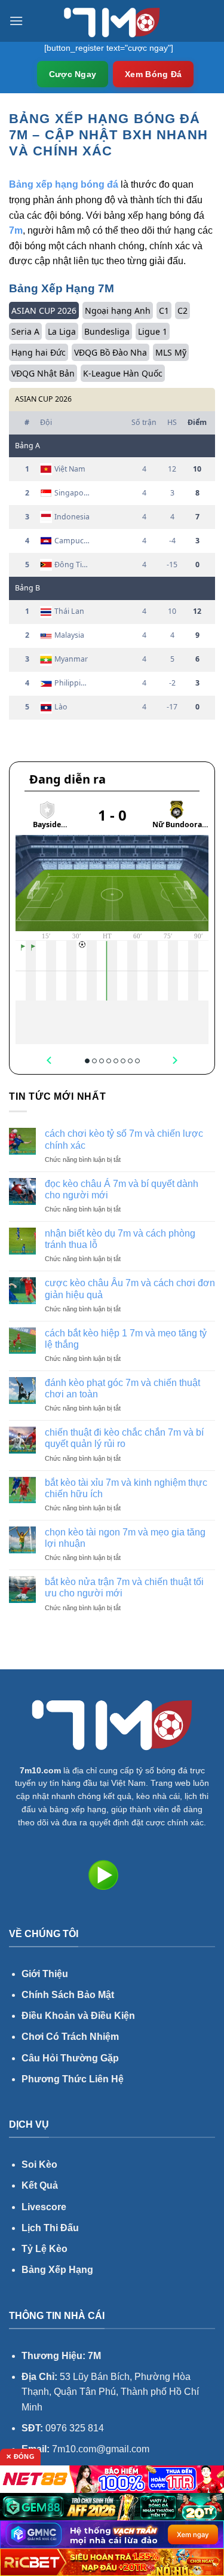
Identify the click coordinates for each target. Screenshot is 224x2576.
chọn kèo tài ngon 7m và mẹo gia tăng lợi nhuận (125, 1538)
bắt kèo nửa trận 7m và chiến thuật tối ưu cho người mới (124, 1587)
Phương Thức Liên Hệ (73, 2079)
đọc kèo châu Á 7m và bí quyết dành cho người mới (122, 1189)
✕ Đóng (20, 2456)
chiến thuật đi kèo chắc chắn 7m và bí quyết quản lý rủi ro (124, 1438)
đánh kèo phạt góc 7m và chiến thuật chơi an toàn (122, 1388)
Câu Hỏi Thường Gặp (70, 2058)
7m (16, 230)
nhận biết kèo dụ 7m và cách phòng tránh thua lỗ (120, 1239)
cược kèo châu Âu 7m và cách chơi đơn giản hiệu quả (130, 1289)
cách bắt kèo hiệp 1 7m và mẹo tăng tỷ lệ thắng (126, 1339)
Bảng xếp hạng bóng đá (64, 184)
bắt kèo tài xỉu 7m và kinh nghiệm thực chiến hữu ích (126, 1488)
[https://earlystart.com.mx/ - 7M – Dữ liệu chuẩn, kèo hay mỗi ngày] (112, 21)
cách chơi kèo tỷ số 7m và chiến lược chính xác (124, 1139)
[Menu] (16, 21)
